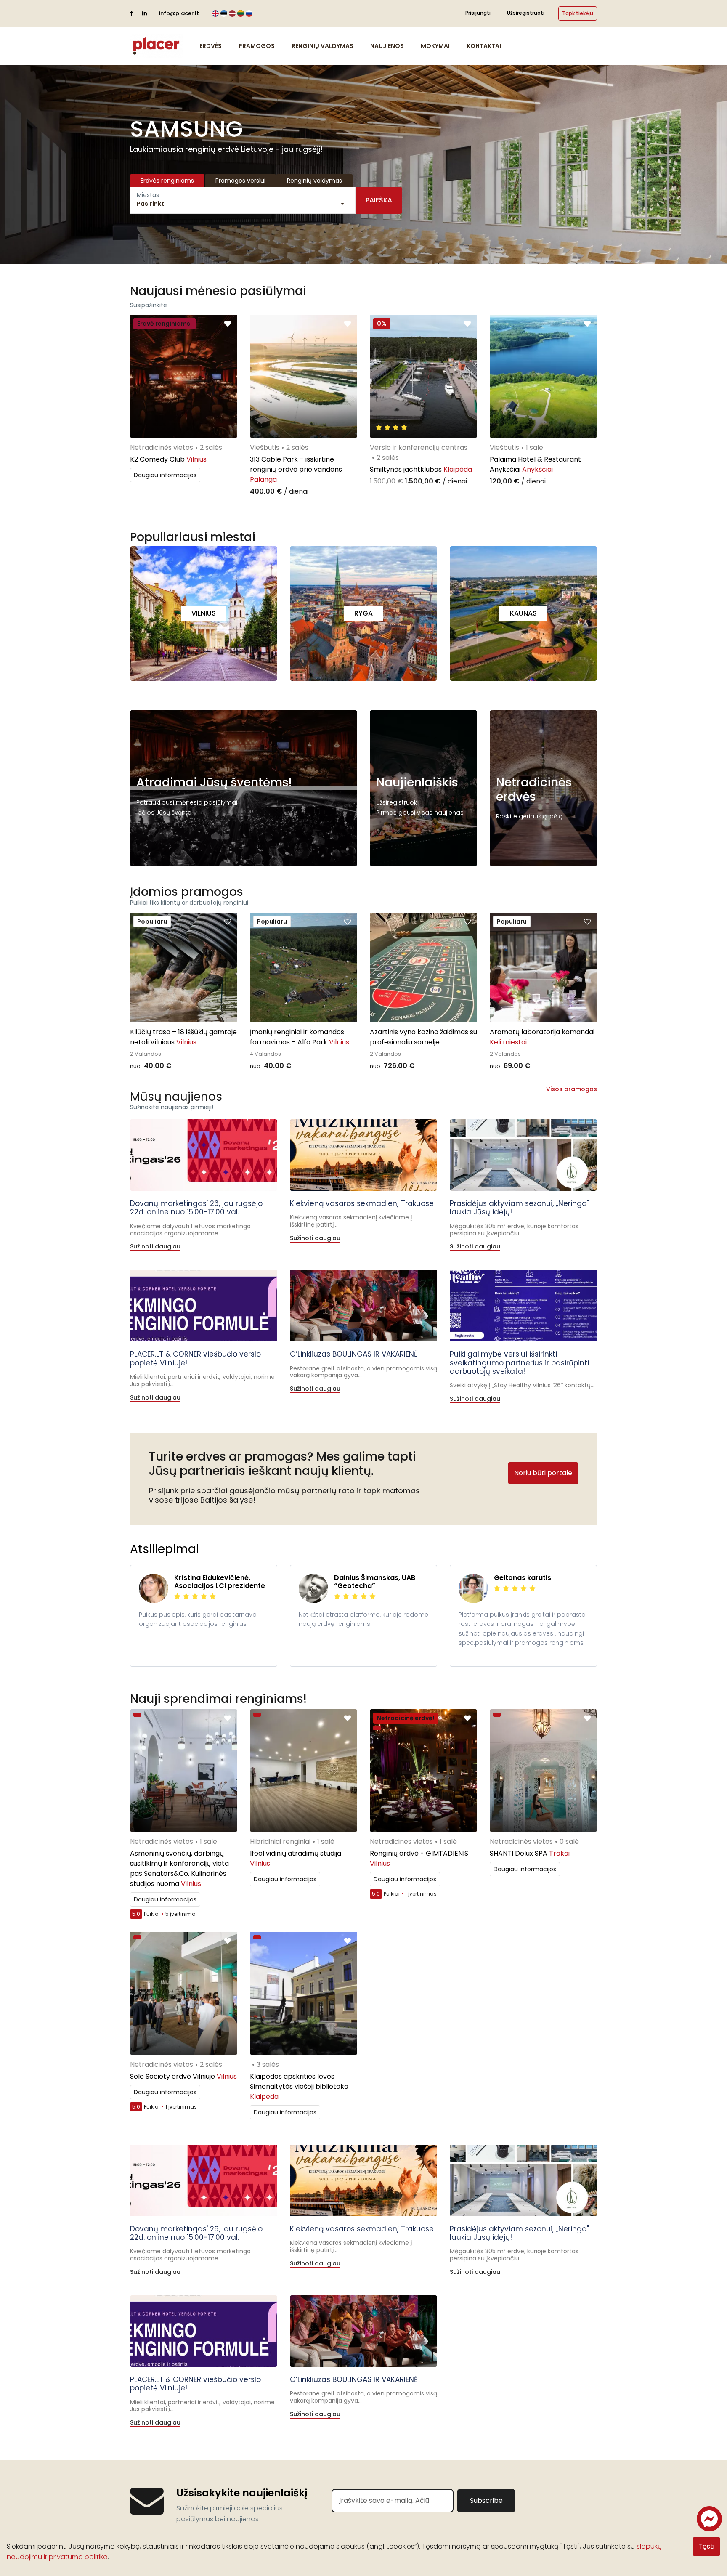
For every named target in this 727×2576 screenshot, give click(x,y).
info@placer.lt (179, 13)
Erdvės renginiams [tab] (167, 181)
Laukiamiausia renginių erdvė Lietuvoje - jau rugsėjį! (226, 149)
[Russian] (249, 14)
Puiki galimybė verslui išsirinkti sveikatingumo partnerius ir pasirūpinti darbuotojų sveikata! (519, 1363)
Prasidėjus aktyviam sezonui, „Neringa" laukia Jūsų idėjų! (519, 1208)
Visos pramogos (572, 1089)
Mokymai (435, 46)
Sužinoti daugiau (155, 1247)
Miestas (148, 195)
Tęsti (706, 2546)
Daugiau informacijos (165, 475)
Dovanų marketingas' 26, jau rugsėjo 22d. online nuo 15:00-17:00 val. (196, 1208)
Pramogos (257, 46)
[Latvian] (232, 14)
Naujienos (387, 46)
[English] (215, 14)
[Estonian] (224, 14)
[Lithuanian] (241, 14)
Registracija (401, 848)
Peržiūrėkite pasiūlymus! (182, 848)
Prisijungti (478, 13)
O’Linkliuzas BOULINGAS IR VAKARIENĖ (354, 1354)
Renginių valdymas (322, 46)
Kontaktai (484, 46)
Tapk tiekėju (578, 13)
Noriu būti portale (543, 1473)
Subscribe (486, 2500)
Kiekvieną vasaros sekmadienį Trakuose (362, 1203)
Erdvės (211, 46)
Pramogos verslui (240, 181)
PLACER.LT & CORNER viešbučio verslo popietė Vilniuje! (195, 1358)
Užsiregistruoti (526, 13)
